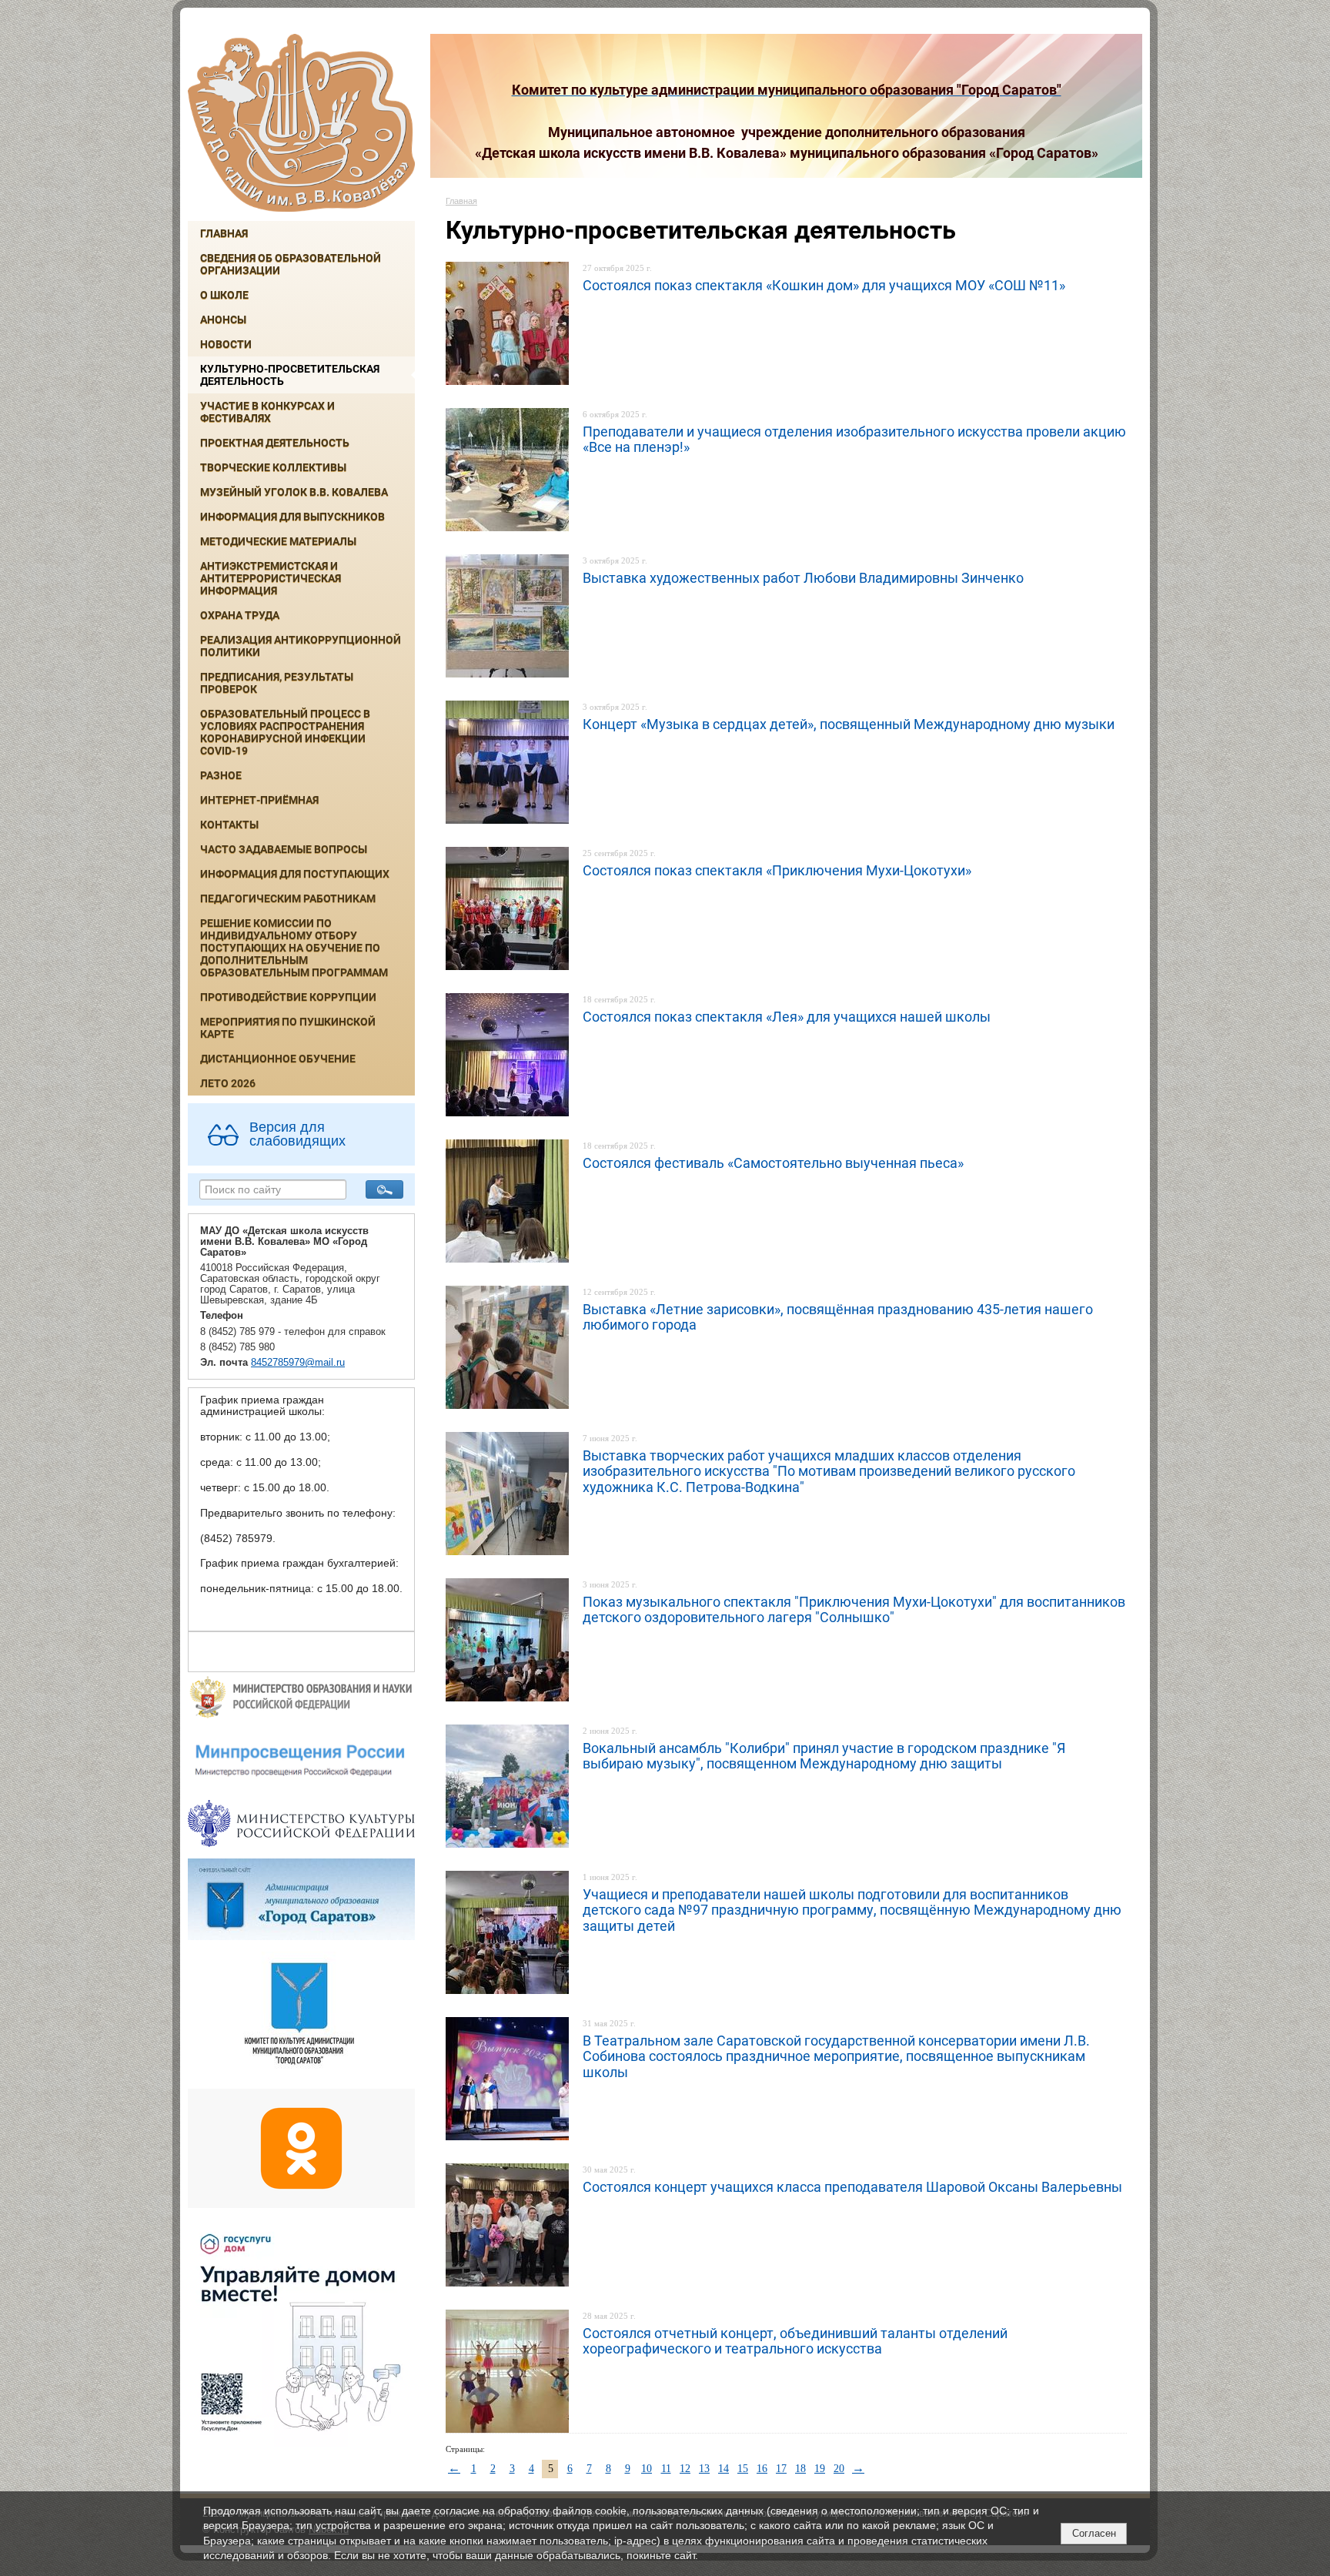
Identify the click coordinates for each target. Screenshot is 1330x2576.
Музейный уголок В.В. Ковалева (294, 492)
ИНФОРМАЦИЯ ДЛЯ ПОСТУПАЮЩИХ (295, 874)
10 (647, 2469)
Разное (221, 775)
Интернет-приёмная (259, 800)
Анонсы (223, 319)
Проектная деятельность (275, 443)
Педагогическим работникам (288, 898)
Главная (224, 233)
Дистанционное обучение (278, 1059)
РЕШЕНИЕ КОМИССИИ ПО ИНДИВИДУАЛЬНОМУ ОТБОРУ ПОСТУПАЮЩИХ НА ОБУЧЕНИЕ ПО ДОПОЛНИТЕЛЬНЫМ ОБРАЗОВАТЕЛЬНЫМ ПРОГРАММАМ (294, 948)
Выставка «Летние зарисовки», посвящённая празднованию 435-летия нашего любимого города (838, 1317)
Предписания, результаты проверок (277, 683)
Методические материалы (278, 541)
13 (704, 2469)
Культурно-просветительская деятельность (290, 375)
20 (839, 2469)
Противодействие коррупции (288, 997)
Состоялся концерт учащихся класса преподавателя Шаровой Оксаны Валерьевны (852, 2187)
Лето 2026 (228, 1083)
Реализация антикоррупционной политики (301, 646)
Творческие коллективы (273, 467)
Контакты (229, 825)
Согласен (1094, 2533)
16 (762, 2469)
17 (781, 2469)
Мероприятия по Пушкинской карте (288, 1028)
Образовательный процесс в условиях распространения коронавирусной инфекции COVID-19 (285, 732)
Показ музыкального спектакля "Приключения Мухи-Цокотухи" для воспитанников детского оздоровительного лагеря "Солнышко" (854, 1609)
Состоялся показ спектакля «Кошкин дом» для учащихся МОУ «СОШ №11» (824, 285)
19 (820, 2469)
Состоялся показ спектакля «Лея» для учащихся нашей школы (787, 1017)
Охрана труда (240, 615)
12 (685, 2469)
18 (800, 2469)
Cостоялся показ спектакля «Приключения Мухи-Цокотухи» (777, 870)
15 (743, 2469)
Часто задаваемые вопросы (284, 849)
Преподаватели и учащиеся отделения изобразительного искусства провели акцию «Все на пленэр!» (854, 439)
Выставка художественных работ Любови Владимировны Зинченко (803, 578)
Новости (226, 344)
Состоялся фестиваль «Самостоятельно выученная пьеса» (773, 1163)
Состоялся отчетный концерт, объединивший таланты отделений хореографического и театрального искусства (795, 2341)
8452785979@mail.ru (298, 1363)
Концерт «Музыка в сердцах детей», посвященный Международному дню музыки (849, 724)
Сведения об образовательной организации (291, 264)
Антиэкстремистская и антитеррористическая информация (271, 578)
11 (666, 2469)
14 (723, 2469)
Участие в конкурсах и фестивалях (267, 412)
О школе (224, 295)
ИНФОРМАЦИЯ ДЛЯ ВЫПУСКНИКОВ (292, 517)
